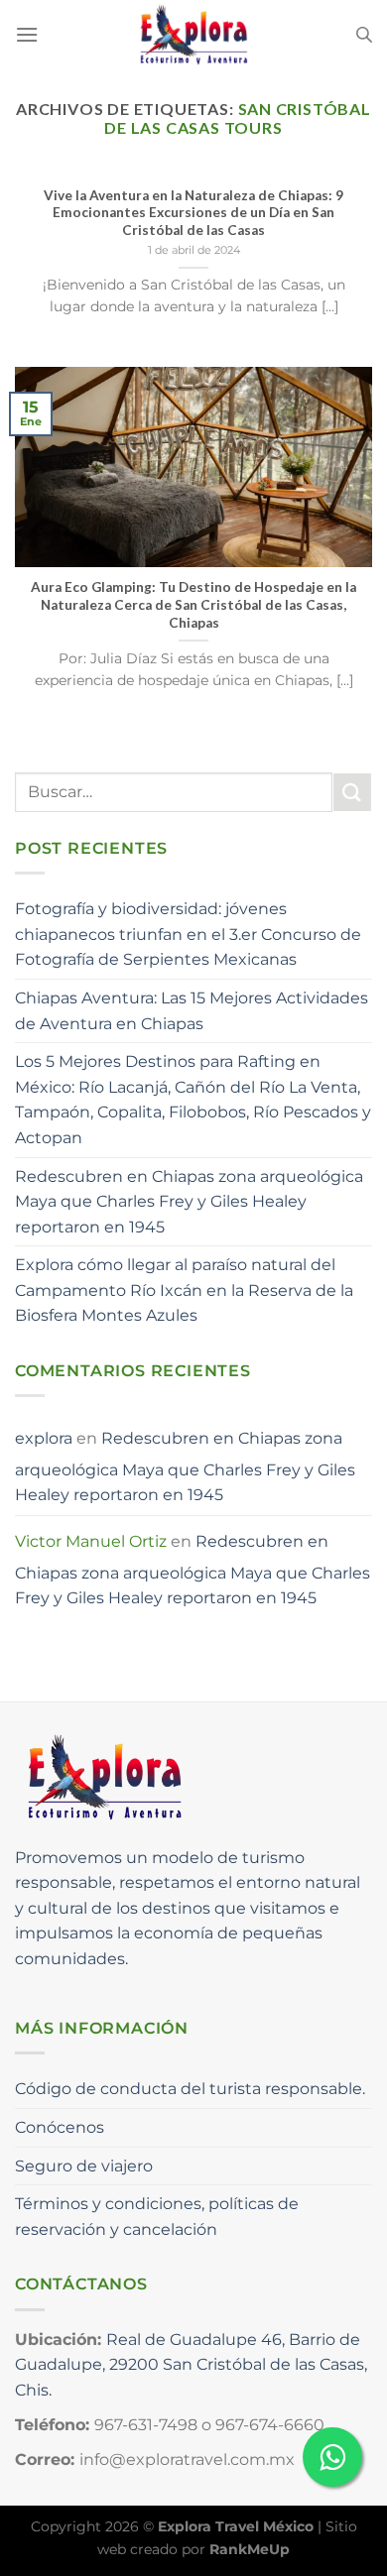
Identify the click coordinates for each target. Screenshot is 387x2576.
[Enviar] (352, 792)
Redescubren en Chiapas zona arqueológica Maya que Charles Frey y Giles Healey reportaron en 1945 (189, 1202)
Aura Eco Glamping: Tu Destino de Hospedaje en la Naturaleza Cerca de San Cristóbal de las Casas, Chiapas (193, 604)
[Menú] (27, 34)
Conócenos (60, 2127)
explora (44, 1438)
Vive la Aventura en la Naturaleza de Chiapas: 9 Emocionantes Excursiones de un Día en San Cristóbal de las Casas (193, 213)
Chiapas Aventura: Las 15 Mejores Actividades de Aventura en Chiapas (192, 1011)
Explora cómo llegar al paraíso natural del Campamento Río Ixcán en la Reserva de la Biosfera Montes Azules (184, 1290)
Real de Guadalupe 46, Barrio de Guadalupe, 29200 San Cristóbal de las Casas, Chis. (191, 2365)
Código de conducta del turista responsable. (190, 2089)
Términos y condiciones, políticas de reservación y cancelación (157, 2217)
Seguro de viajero (84, 2166)
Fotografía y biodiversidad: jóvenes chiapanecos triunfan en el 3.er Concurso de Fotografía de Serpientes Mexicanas (188, 934)
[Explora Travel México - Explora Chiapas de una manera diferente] (193, 35)
